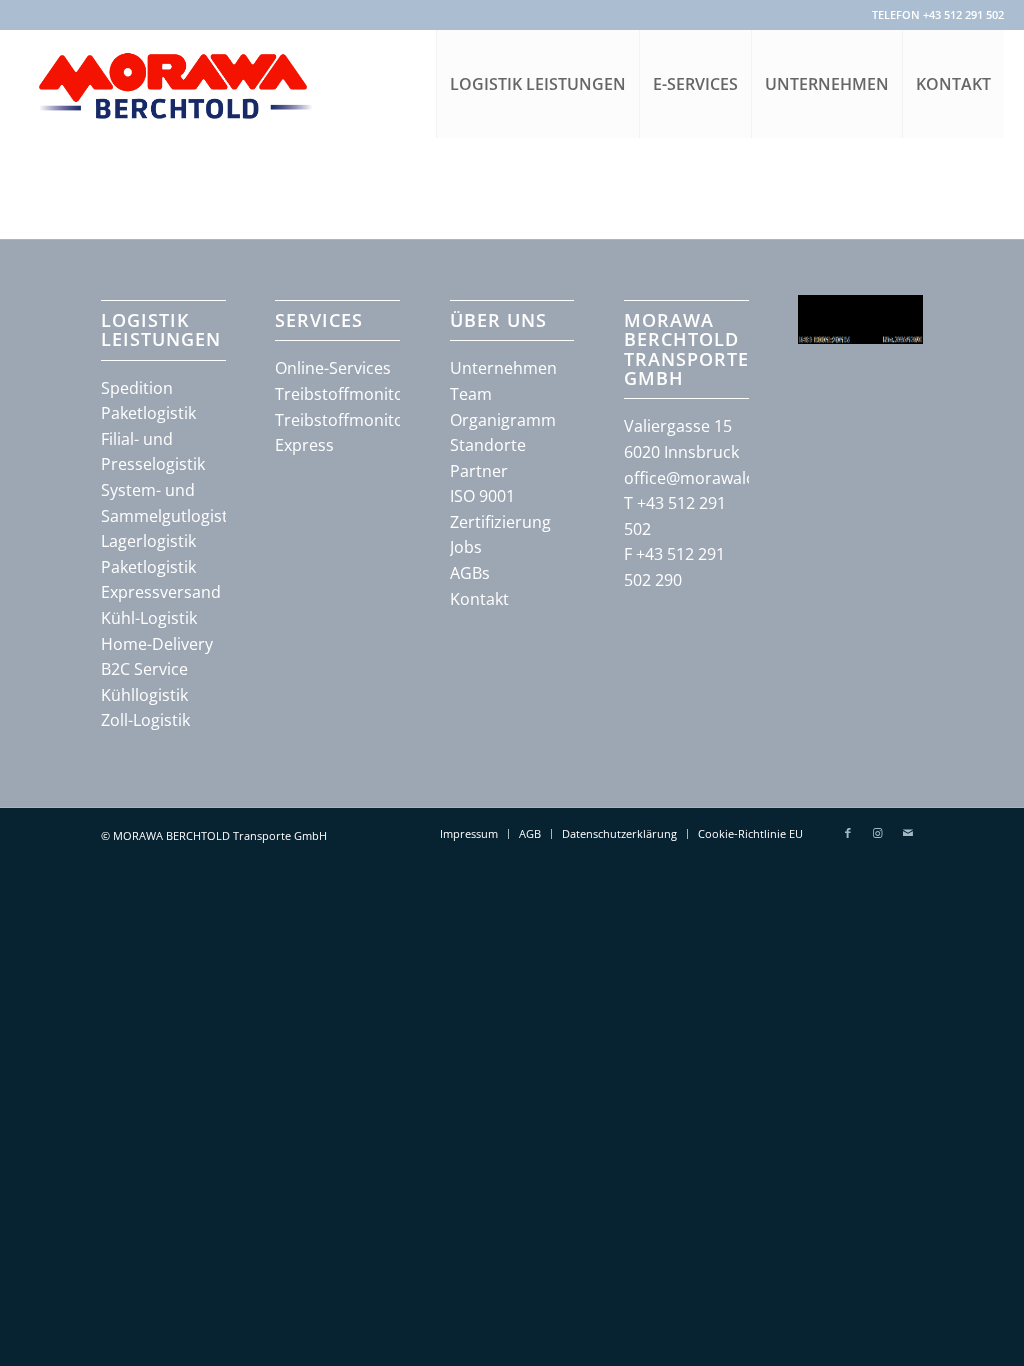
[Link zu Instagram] (878, 833)
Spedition (137, 388)
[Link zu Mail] (908, 833)
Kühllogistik (144, 695)
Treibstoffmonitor (343, 394)
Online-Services (333, 368)
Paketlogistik (148, 413)
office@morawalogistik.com (728, 478)
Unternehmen (503, 368)
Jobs (466, 547)
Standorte (488, 445)
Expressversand (161, 592)
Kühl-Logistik (149, 618)
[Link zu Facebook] (848, 833)
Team (471, 394)
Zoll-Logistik (145, 720)
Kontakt (479, 599)
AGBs (470, 573)
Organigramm (503, 420)
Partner (479, 471)
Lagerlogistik (148, 541)
